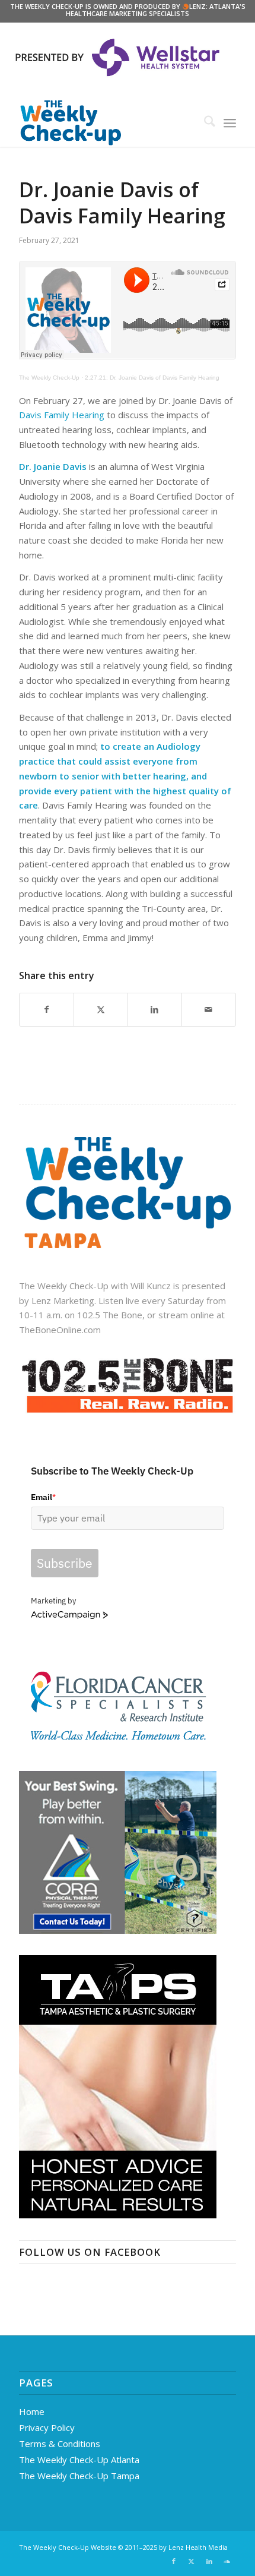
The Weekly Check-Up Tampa (79, 2476)
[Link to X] (192, 2561)
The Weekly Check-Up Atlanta (79, 2460)
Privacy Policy (47, 2427)
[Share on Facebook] (47, 1010)
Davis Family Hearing (62, 415)
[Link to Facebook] (174, 2561)
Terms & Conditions (60, 2444)
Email (43, 1497)
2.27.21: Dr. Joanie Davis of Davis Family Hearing (152, 378)
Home (32, 2411)
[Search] (204, 123)
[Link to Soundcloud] (227, 2561)
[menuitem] (204, 123)
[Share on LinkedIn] (155, 1010)
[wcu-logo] (106, 123)
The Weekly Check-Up (49, 378)
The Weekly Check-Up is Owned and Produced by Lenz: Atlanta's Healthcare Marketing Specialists (128, 10)
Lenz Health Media (198, 2547)
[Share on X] (101, 1010)
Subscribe (65, 1563)
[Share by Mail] (209, 1010)
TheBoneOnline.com (60, 1330)
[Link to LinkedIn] (209, 2561)
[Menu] (230, 123)
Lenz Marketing (63, 1300)
